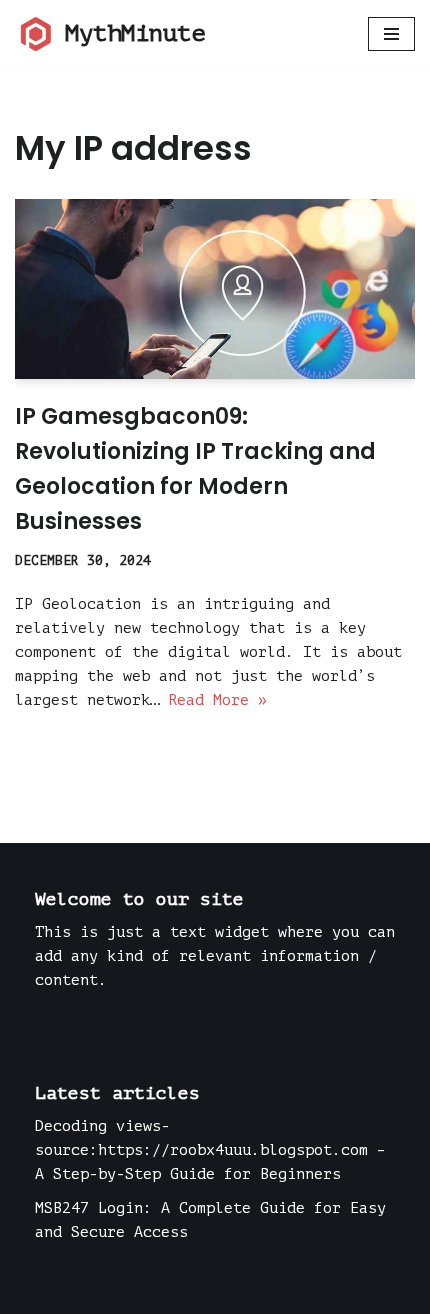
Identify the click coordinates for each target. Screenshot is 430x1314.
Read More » (217, 700)
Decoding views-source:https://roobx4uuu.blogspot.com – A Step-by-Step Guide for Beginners (210, 1150)
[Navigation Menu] (391, 34)
